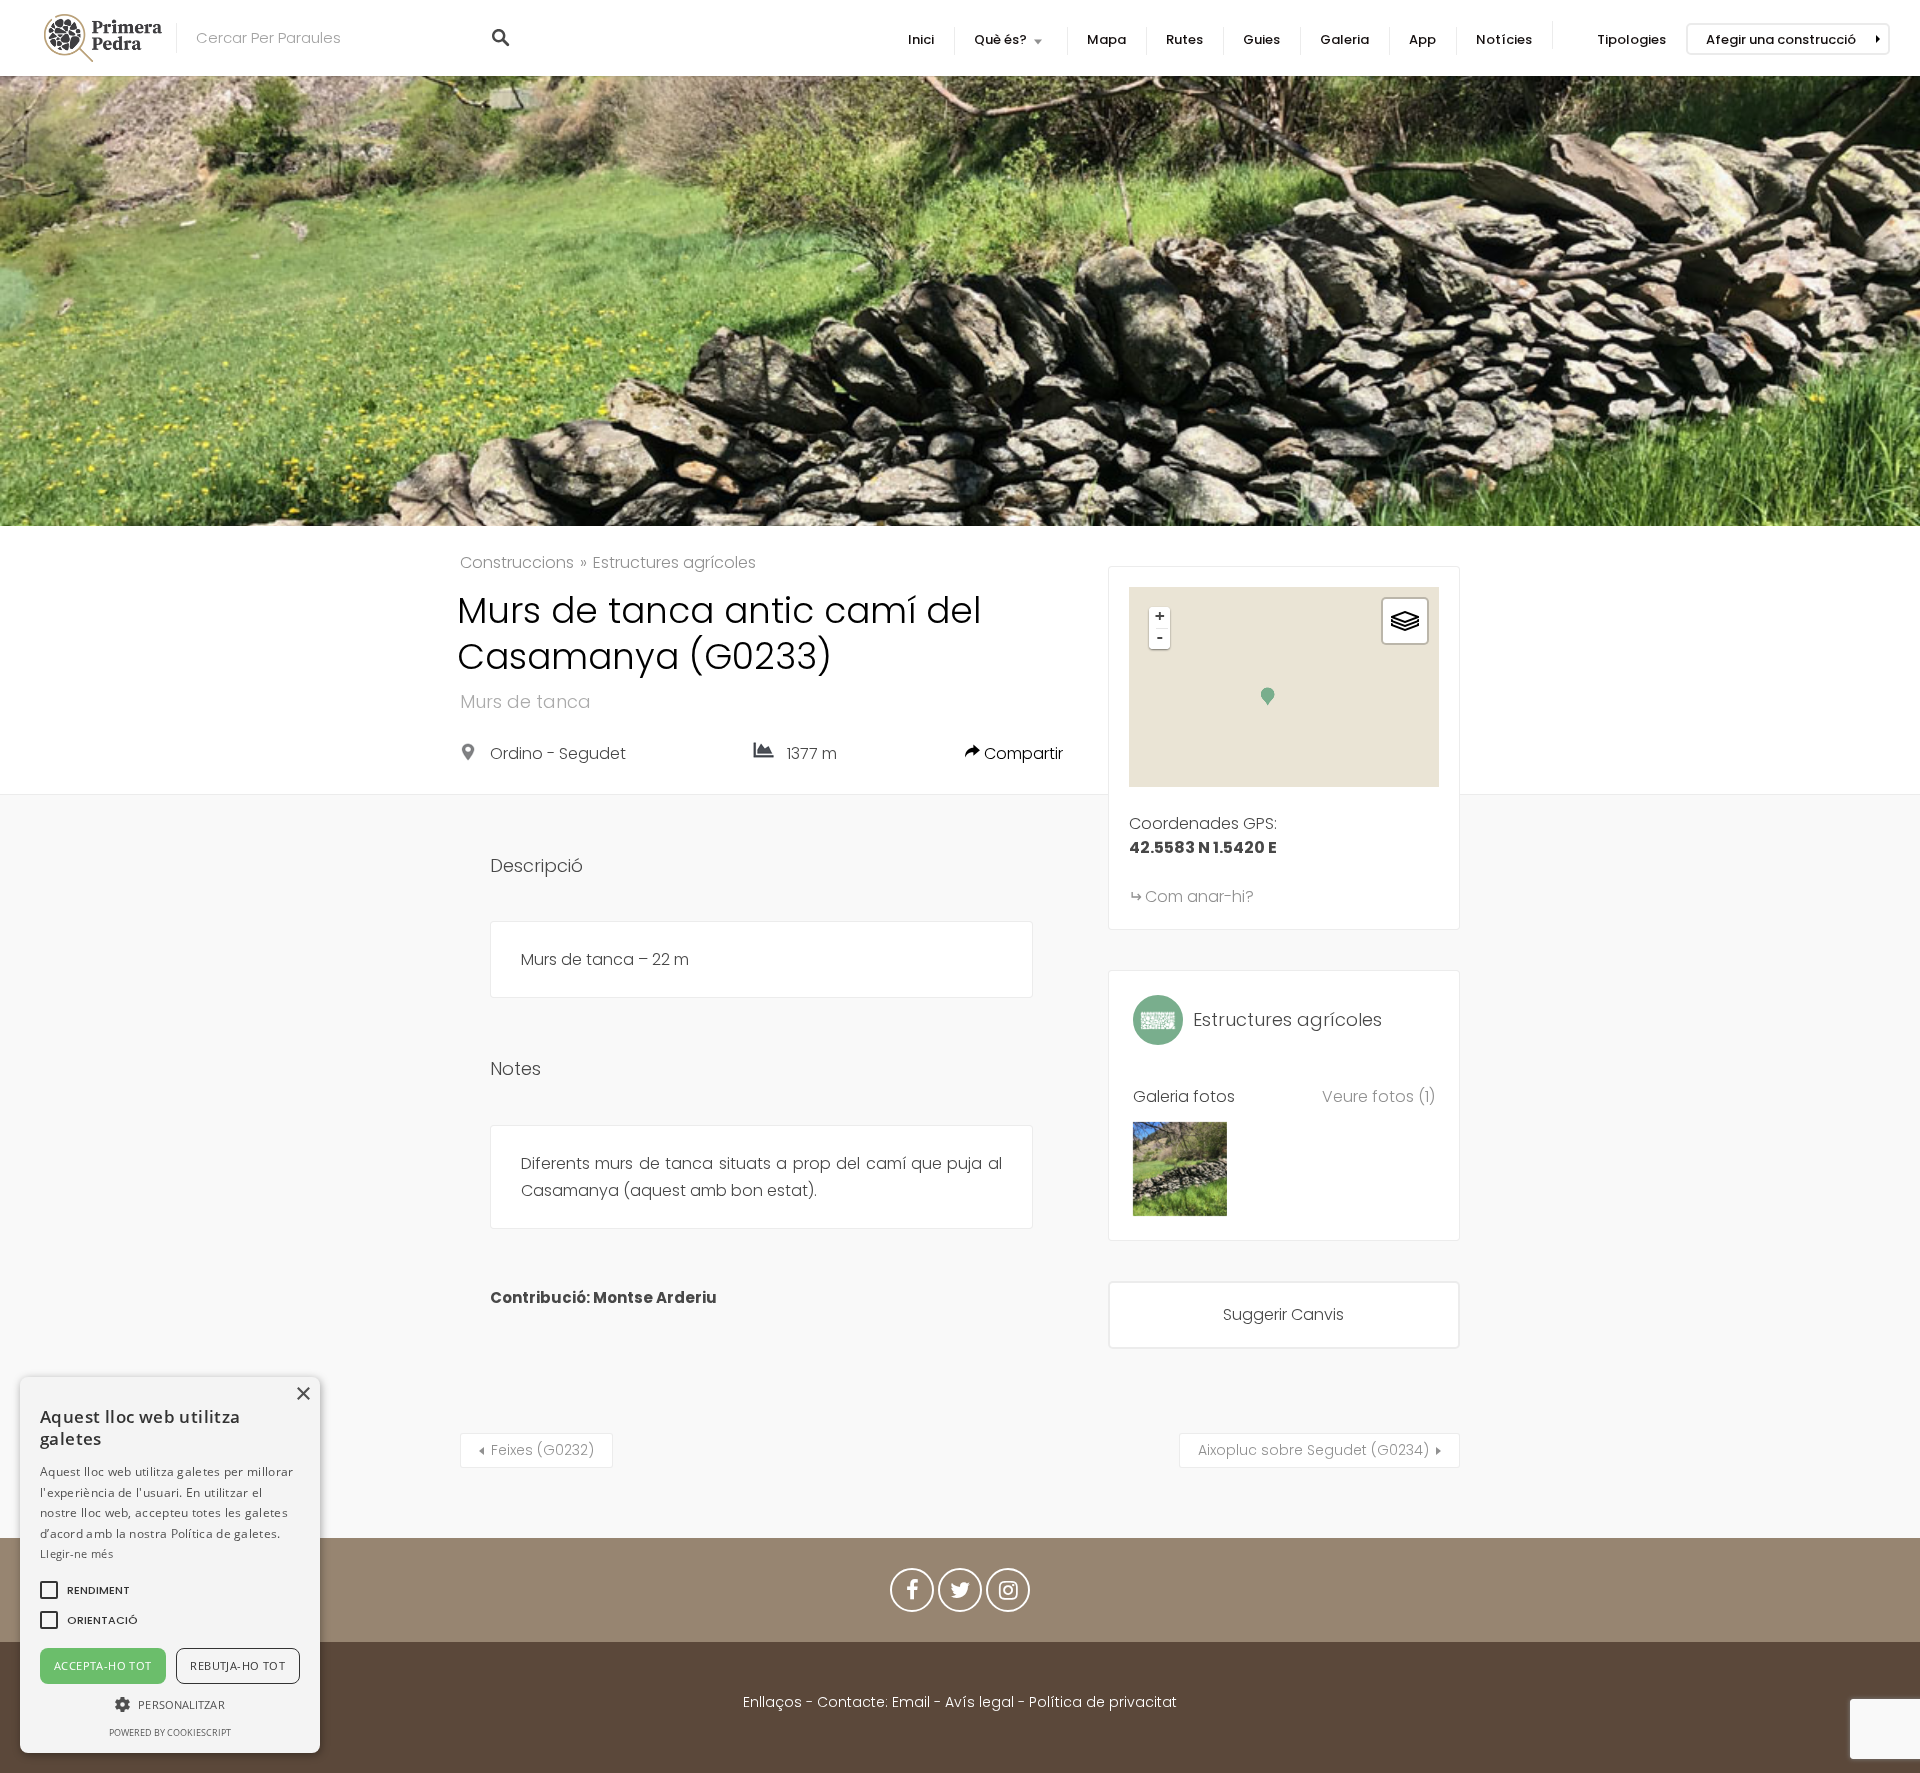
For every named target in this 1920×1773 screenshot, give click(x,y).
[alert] (170, 1565)
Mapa (1106, 39)
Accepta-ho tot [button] (103, 1665)
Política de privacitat (1103, 1702)
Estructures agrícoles (674, 562)
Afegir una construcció (1781, 39)
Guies (1261, 39)
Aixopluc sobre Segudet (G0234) (1313, 1450)
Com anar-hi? (1199, 896)
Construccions (517, 562)
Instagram (1008, 1595)
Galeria (1344, 39)
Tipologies (1631, 39)
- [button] (1160, 637)
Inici (921, 39)
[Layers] (1405, 621)
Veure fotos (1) (1378, 1096)
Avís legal (979, 1702)
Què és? (1000, 39)
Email (911, 1702)
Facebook (912, 1595)
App (1422, 39)
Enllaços (774, 1702)
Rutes (1184, 39)
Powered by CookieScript (170, 1732)
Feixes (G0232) (542, 1450)
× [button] (302, 1394)
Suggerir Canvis (1283, 1314)
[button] (98, 1590)
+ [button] (1160, 616)
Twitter (960, 1595)
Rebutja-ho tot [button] (237, 1665)
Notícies (1504, 39)
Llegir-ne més (76, 1553)
